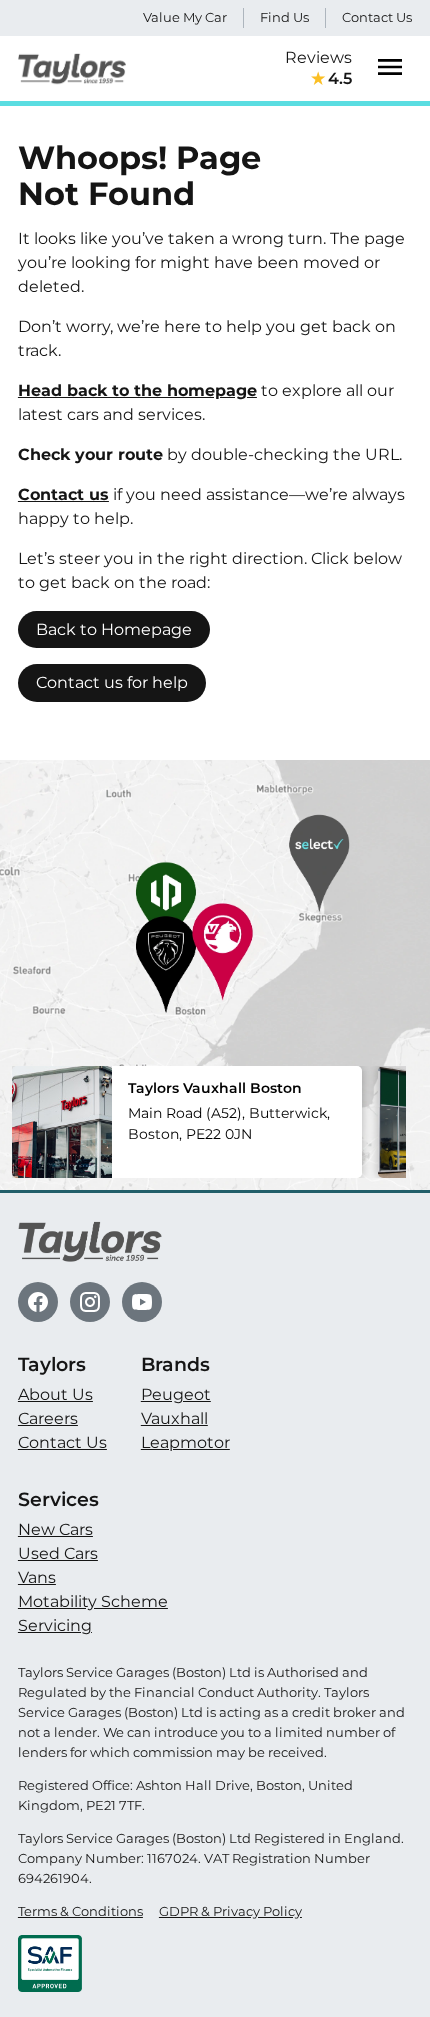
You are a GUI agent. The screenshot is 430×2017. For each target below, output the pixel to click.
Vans (37, 1577)
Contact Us (377, 17)
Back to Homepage (114, 629)
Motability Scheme (93, 1601)
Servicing (55, 1625)
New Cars (55, 1529)
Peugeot (176, 1394)
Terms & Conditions (80, 1911)
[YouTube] (142, 1302)
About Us (55, 1394)
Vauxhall (174, 1418)
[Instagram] (90, 1302)
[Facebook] (38, 1302)
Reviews (318, 68)
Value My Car (185, 17)
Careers (48, 1418)
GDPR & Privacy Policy (230, 1911)
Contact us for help (112, 682)
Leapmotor (185, 1442)
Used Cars (58, 1553)
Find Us (284, 17)
